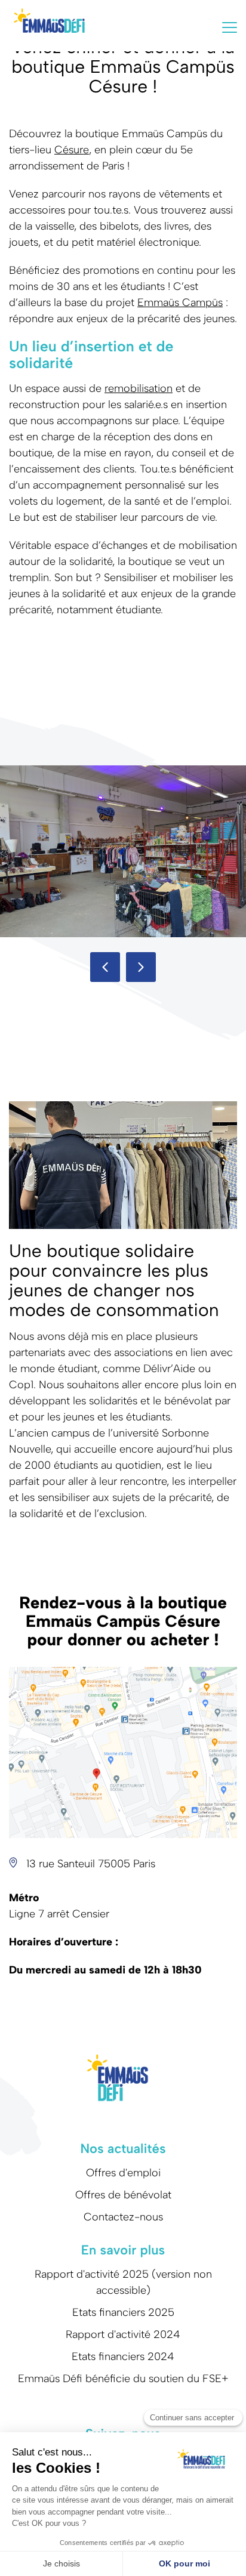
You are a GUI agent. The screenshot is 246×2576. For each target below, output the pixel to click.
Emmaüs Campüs (180, 302)
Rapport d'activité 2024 (123, 2334)
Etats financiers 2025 (123, 2312)
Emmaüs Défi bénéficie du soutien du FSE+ (123, 2379)
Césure (72, 150)
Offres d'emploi (123, 2173)
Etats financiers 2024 (123, 2356)
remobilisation (139, 388)
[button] (105, 967)
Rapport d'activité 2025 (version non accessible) (123, 2282)
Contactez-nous (123, 2217)
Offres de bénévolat (123, 2195)
